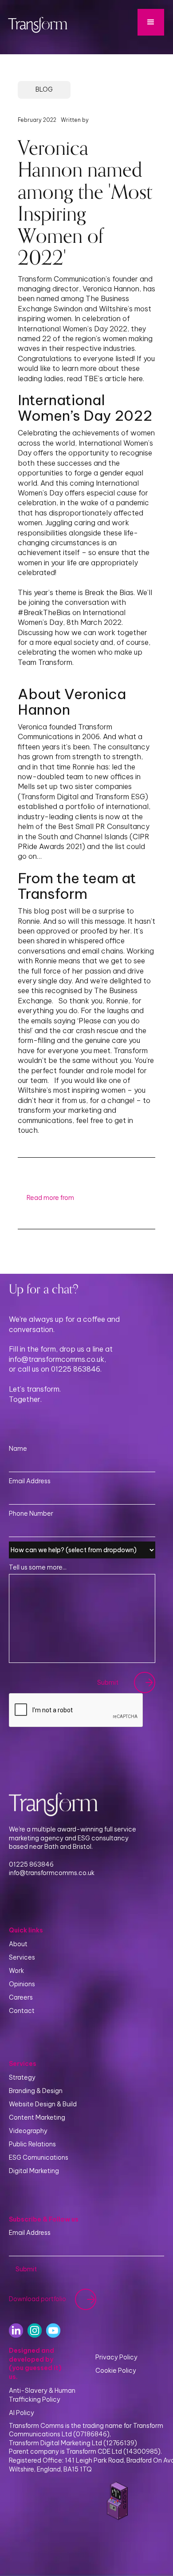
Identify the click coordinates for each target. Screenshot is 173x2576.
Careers (21, 1997)
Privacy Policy (116, 2357)
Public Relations (32, 2144)
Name (18, 1449)
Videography (28, 2131)
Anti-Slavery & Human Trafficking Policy (42, 2395)
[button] (151, 22)
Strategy (22, 2077)
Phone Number (31, 1513)
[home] (35, 23)
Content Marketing (37, 2117)
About (18, 1944)
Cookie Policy (116, 2371)
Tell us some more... (38, 1567)
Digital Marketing (34, 2171)
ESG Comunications (39, 2157)
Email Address (30, 1481)
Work (16, 1971)
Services (22, 1957)
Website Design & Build (43, 2104)
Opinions (22, 1984)
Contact (22, 2011)
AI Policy (22, 2413)
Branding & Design (36, 2091)
